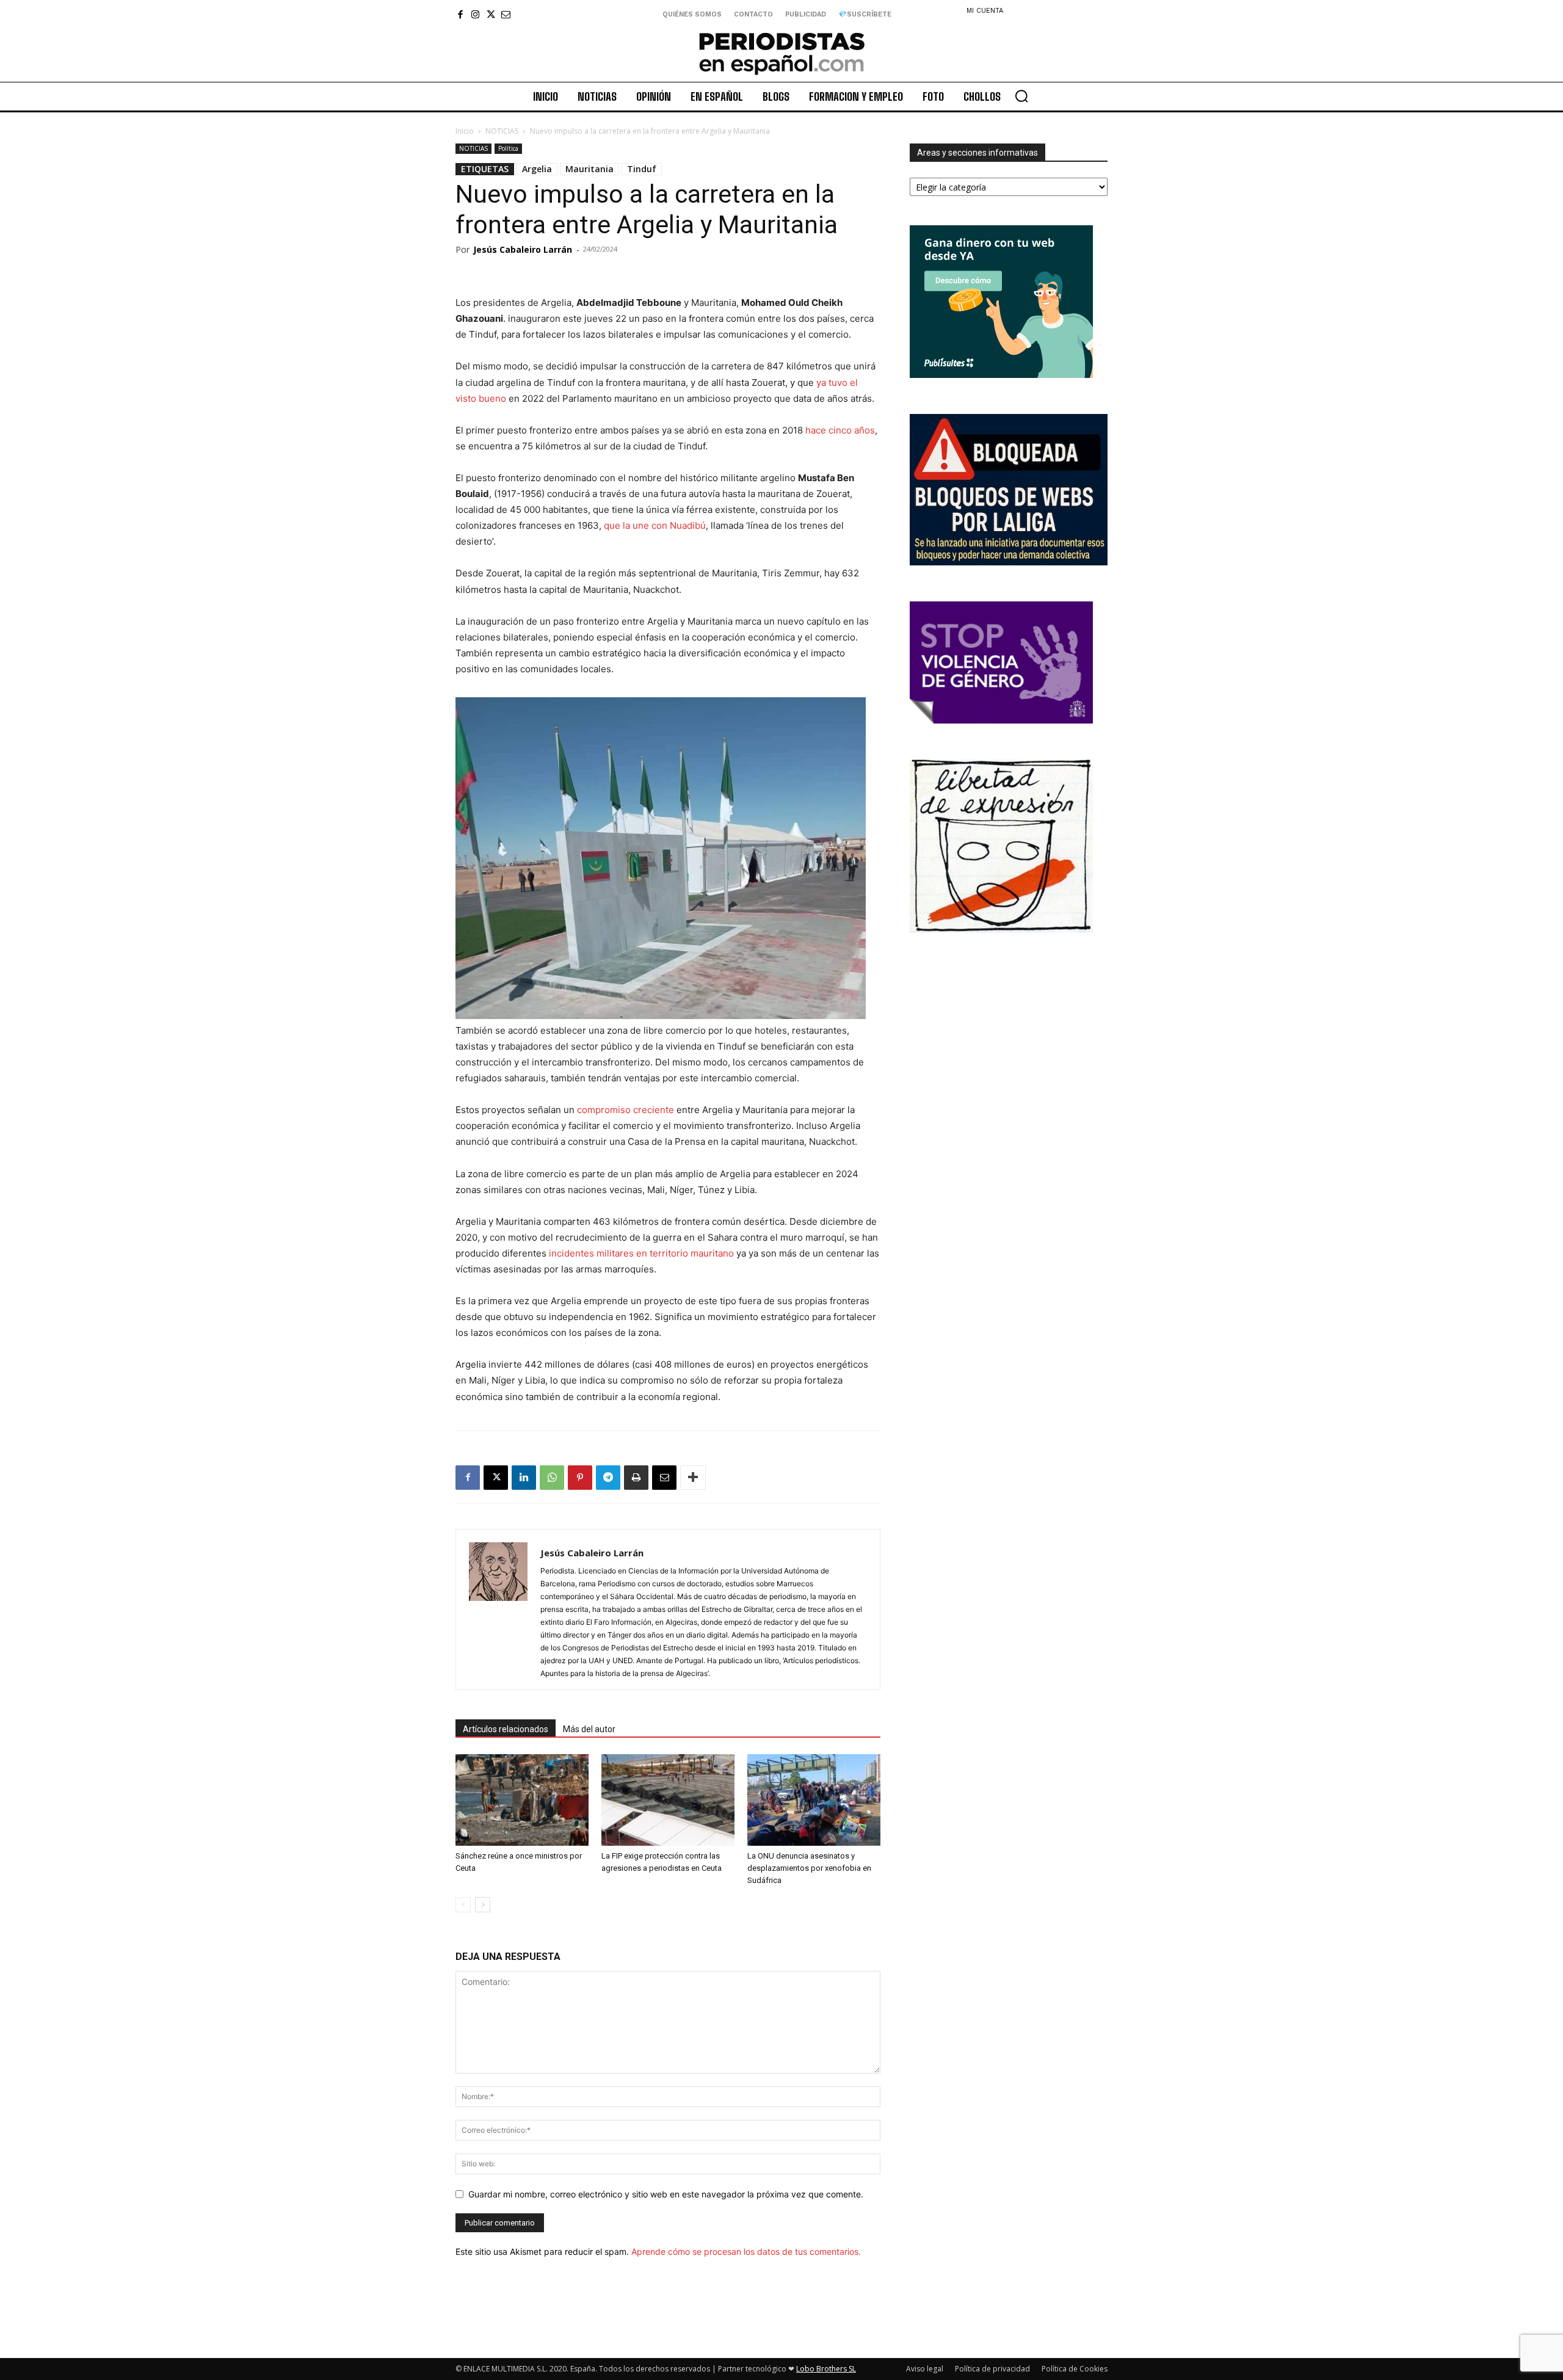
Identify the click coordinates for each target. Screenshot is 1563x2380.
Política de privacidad (992, 2369)
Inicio (465, 131)
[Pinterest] (580, 1478)
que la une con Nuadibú (655, 525)
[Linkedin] (524, 1478)
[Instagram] (475, 14)
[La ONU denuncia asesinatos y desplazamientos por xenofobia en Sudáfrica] (814, 1800)
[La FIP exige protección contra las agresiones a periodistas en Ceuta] (668, 1800)
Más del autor (589, 1729)
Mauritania (589, 169)
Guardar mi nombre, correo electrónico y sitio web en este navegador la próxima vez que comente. (666, 2194)
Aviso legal (925, 2369)
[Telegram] (608, 1478)
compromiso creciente (627, 1110)
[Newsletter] (506, 14)
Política (508, 148)
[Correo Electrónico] (664, 1478)
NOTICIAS (502, 131)
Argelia (537, 169)
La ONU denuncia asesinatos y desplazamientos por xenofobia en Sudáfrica (809, 1868)
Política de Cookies (1075, 2369)
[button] (1021, 96)
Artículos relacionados (506, 1729)
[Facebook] (460, 14)
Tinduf (642, 169)
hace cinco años (840, 430)
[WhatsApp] (552, 1478)
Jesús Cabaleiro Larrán (523, 249)
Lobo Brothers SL (826, 2369)
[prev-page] (463, 1905)
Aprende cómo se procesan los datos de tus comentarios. (746, 2251)
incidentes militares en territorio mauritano (641, 1253)
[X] (491, 14)
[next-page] (483, 1905)
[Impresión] (636, 1478)
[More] (693, 1478)
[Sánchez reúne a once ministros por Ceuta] (522, 1800)
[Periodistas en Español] (781, 53)
